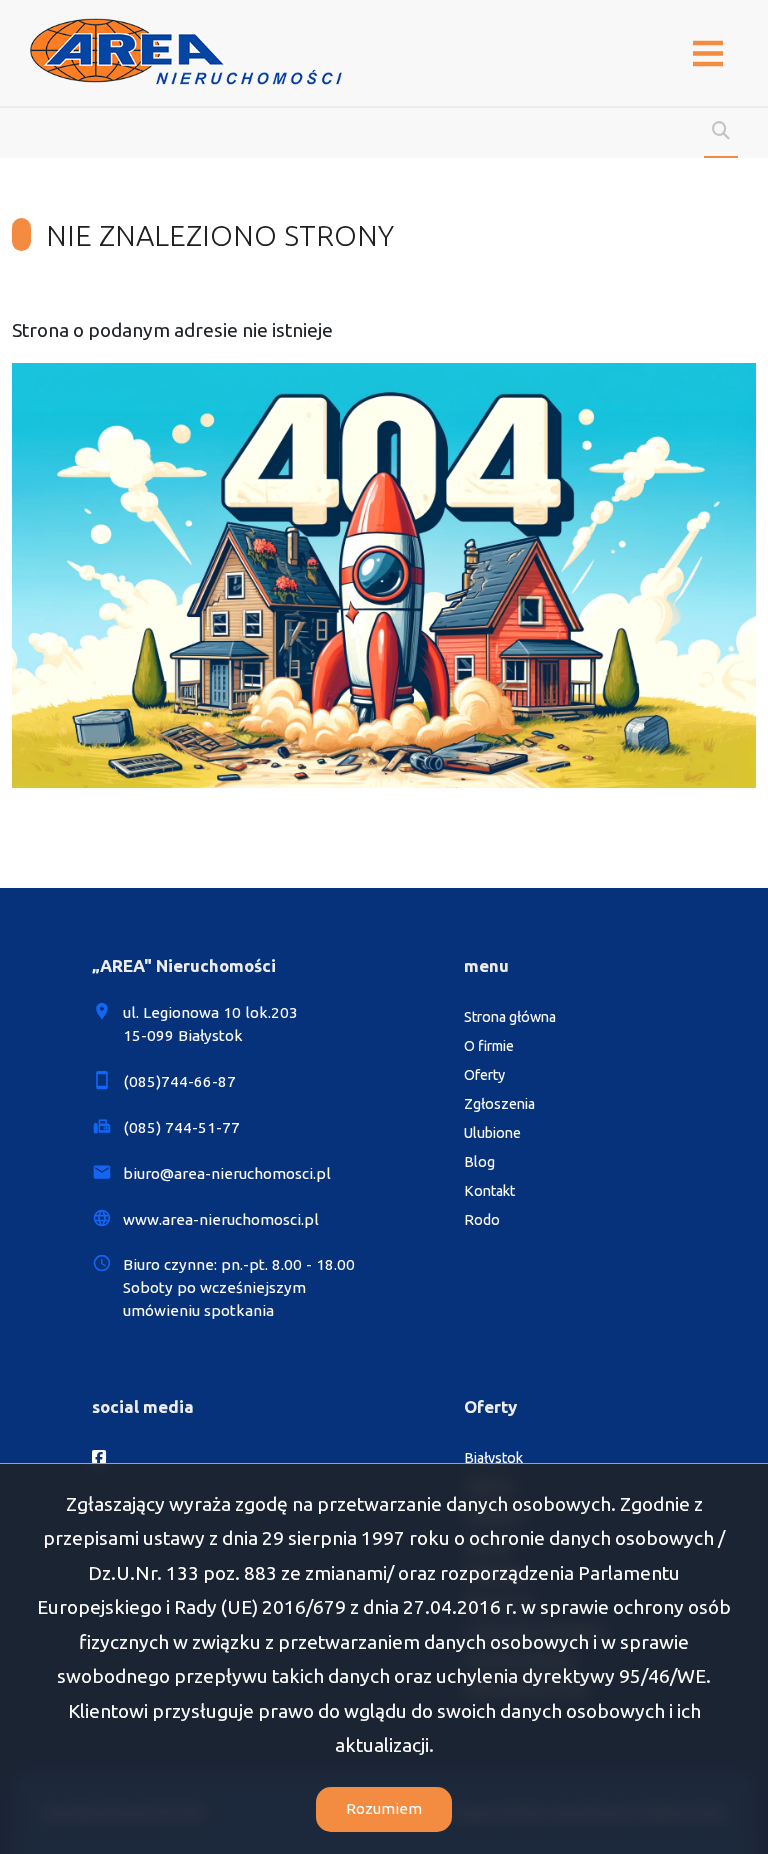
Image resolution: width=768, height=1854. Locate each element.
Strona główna (510, 1017)
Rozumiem (384, 1808)
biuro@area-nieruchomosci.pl (227, 1173)
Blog (479, 1162)
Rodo (482, 1220)
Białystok (493, 1458)
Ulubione (492, 1133)
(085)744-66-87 (179, 1081)
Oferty (484, 1075)
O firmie (489, 1046)
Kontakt (489, 1191)
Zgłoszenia (499, 1104)
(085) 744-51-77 (181, 1127)
